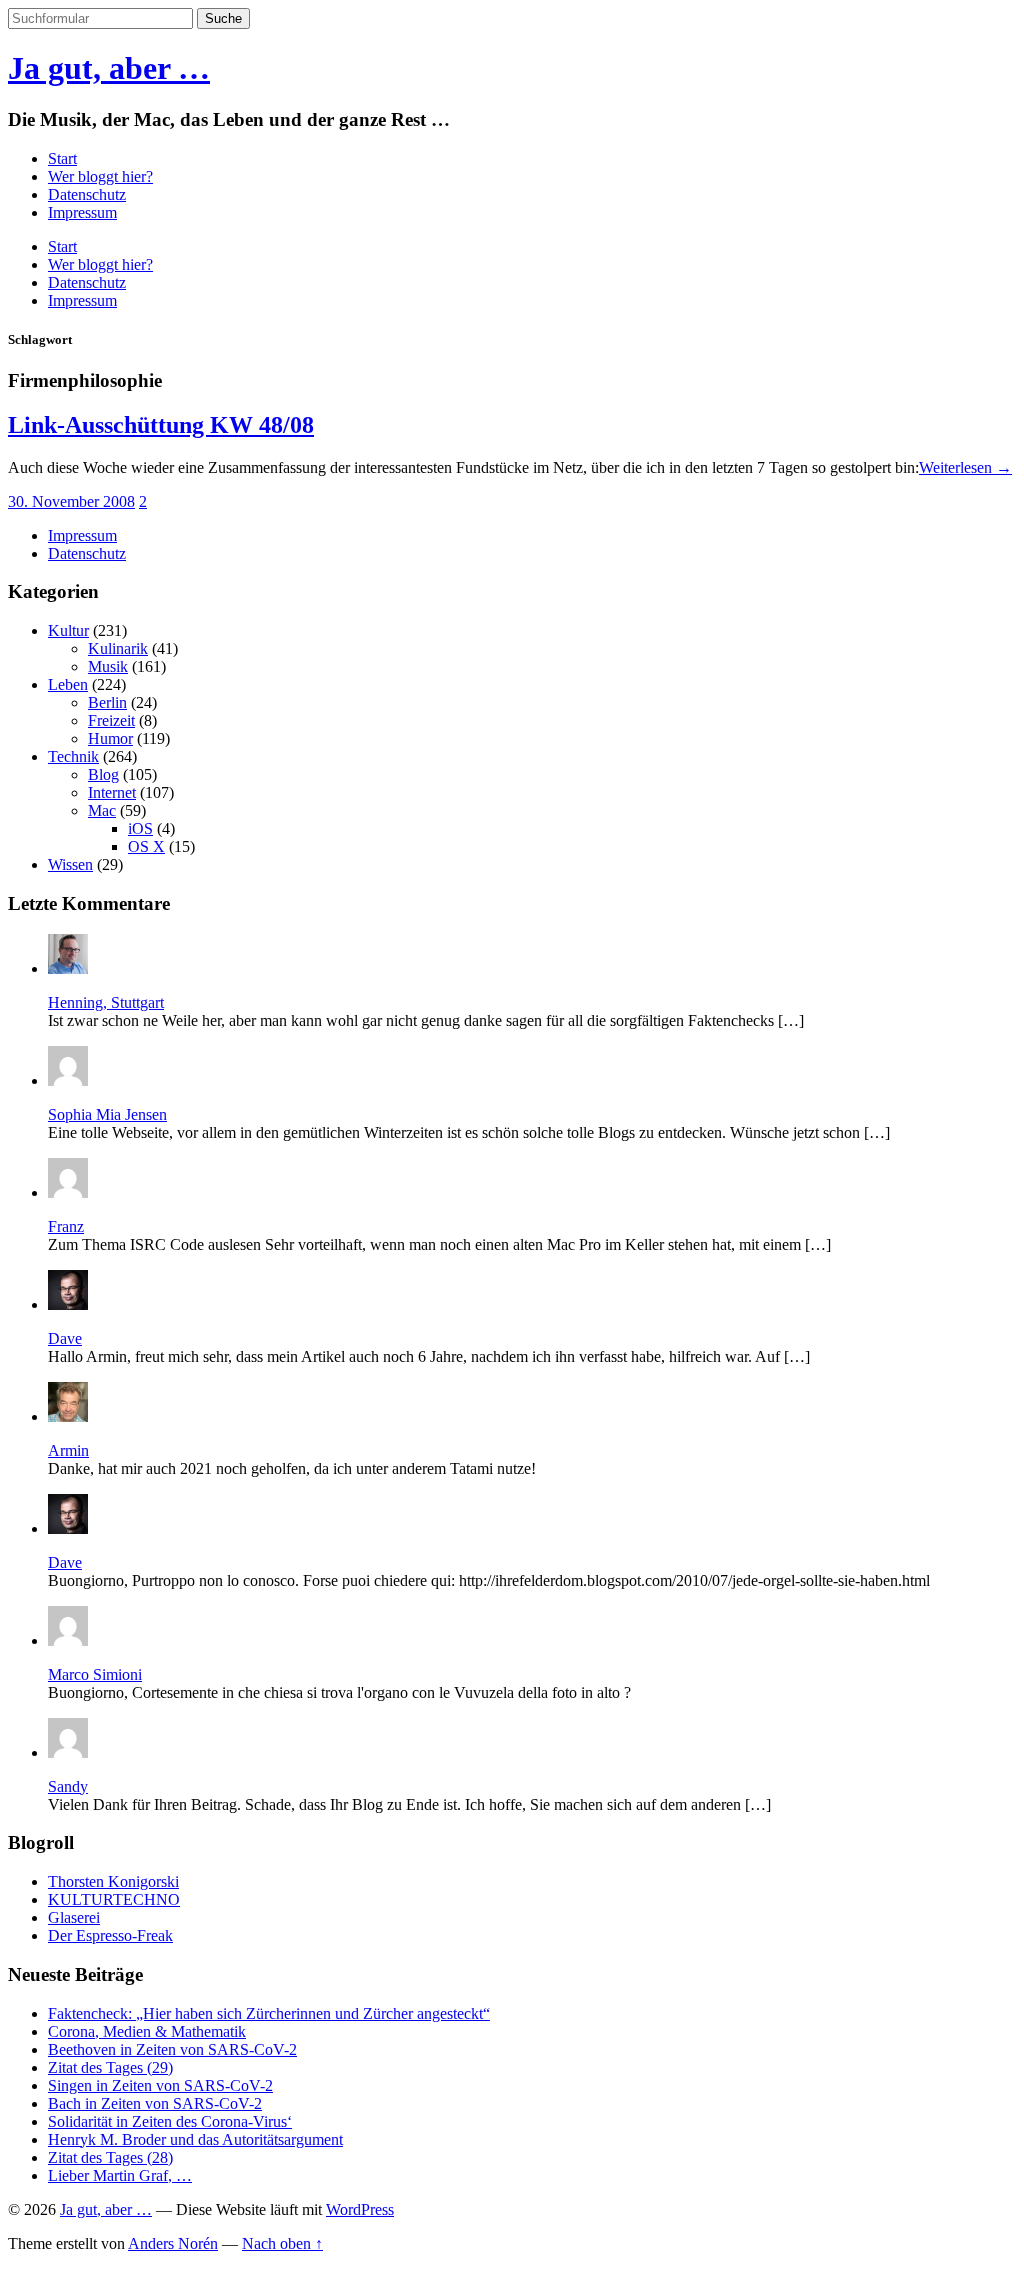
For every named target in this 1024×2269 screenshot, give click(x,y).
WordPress (360, 2209)
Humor (110, 738)
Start (62, 158)
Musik (108, 666)
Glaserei (74, 1917)
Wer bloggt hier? (100, 176)
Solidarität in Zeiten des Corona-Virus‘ (170, 2121)
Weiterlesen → (965, 467)
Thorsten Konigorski (113, 1881)
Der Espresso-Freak (110, 1935)
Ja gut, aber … (109, 68)
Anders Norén (173, 2243)
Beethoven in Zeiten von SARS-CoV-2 (172, 2049)
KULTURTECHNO (114, 1899)
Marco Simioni (95, 1674)
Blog (103, 774)
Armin (68, 1450)
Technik (73, 756)
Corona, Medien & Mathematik (147, 2031)
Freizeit (111, 720)
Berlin (107, 702)
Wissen (70, 864)
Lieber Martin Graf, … (120, 2175)
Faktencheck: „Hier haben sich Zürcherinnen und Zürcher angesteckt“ (269, 2013)
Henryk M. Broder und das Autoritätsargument (195, 2139)
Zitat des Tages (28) (110, 2157)
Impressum (82, 212)
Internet (112, 792)
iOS (140, 828)
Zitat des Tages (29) (110, 2067)
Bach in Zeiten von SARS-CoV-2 (155, 2103)
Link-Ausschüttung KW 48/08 (161, 425)
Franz (66, 1226)
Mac (102, 810)
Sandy (68, 1786)
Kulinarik (118, 648)
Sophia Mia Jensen (107, 1114)
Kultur (68, 630)
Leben (68, 684)
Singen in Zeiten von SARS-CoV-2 (160, 2085)
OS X (146, 846)
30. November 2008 (71, 501)
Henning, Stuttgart (106, 1002)
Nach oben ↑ (282, 2243)
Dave (65, 1338)
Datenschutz (87, 194)
